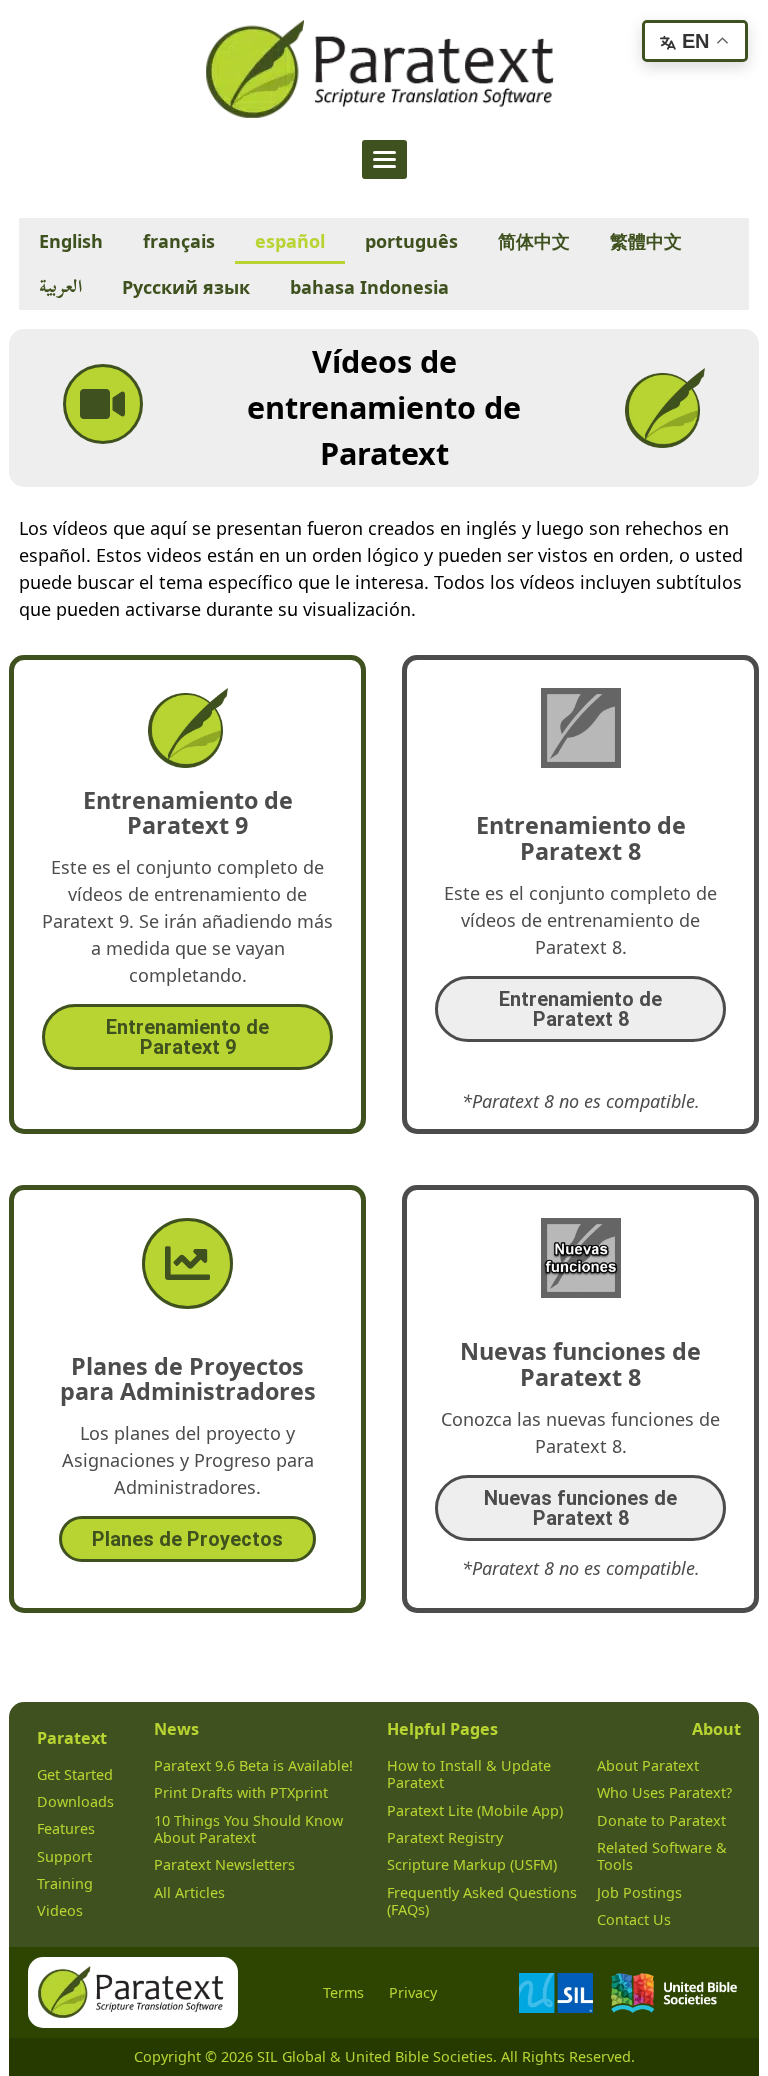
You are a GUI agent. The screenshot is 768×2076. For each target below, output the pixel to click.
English (71, 241)
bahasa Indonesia (369, 287)
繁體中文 (646, 241)
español (290, 241)
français (179, 241)
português (411, 241)
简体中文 (534, 241)
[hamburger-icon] (384, 159)
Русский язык (186, 287)
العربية (60, 286)
